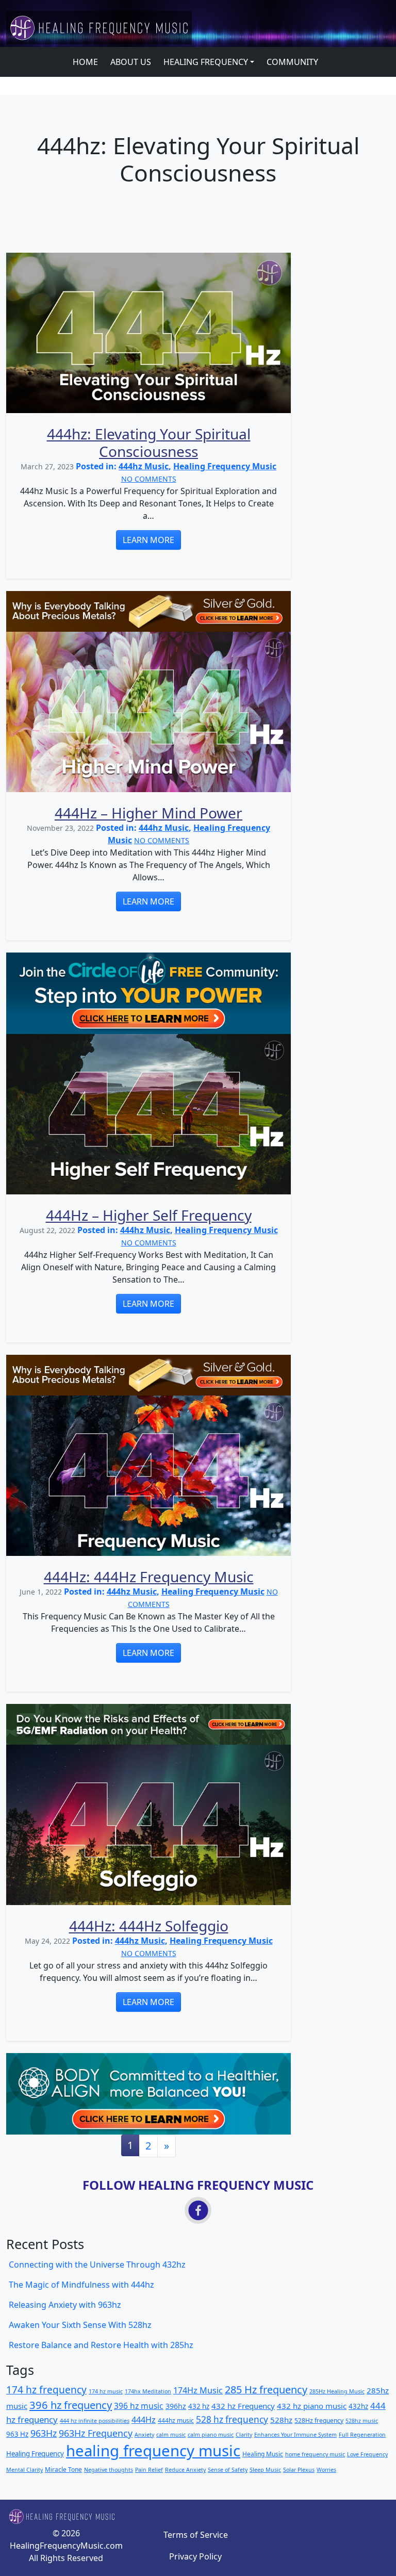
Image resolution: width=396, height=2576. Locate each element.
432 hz (199, 2406)
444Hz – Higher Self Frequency (149, 1215)
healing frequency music (153, 2451)
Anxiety (144, 2435)
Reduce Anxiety (185, 2470)
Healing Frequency (35, 2454)
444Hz (144, 2420)
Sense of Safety (228, 2470)
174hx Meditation (148, 2391)
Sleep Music (265, 2470)
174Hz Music (198, 2390)
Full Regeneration (362, 2435)
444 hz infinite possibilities (95, 2421)
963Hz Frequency (96, 2433)
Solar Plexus (299, 2470)
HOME (85, 62)
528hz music (362, 2421)
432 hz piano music (312, 2406)
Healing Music (263, 2454)
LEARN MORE (148, 540)
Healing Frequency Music (225, 466)
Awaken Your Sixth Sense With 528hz (80, 2325)
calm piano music (211, 2435)
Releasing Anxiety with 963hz (65, 2305)
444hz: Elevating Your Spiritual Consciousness (149, 442)
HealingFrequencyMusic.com (66, 2546)
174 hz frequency (46, 2390)
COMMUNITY (292, 62)
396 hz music (139, 2406)
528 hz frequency (232, 2419)
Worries (326, 2470)
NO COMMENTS (149, 479)
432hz (358, 2406)
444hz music (176, 2421)
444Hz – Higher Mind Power (148, 813)
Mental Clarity (24, 2470)
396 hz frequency (71, 2405)
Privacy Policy (195, 2556)
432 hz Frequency (243, 2406)
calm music (171, 2435)
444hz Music (144, 466)
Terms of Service (196, 2535)
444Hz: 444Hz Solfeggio (149, 1926)
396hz (176, 2406)
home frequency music (315, 2454)
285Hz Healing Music (337, 2391)
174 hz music (106, 2391)
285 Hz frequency (266, 2390)
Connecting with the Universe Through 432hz (97, 2265)
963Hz (44, 2433)
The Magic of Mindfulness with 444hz (81, 2285)
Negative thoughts (109, 2470)
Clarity (244, 2435)
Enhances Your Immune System (295, 2435)
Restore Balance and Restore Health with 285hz (101, 2345)
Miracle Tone (63, 2470)
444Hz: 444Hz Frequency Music (149, 1577)
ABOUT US (131, 62)
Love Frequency (367, 2454)
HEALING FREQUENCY (206, 62)
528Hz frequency (319, 2421)
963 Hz (17, 2434)
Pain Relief (149, 2470)
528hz (281, 2420)
